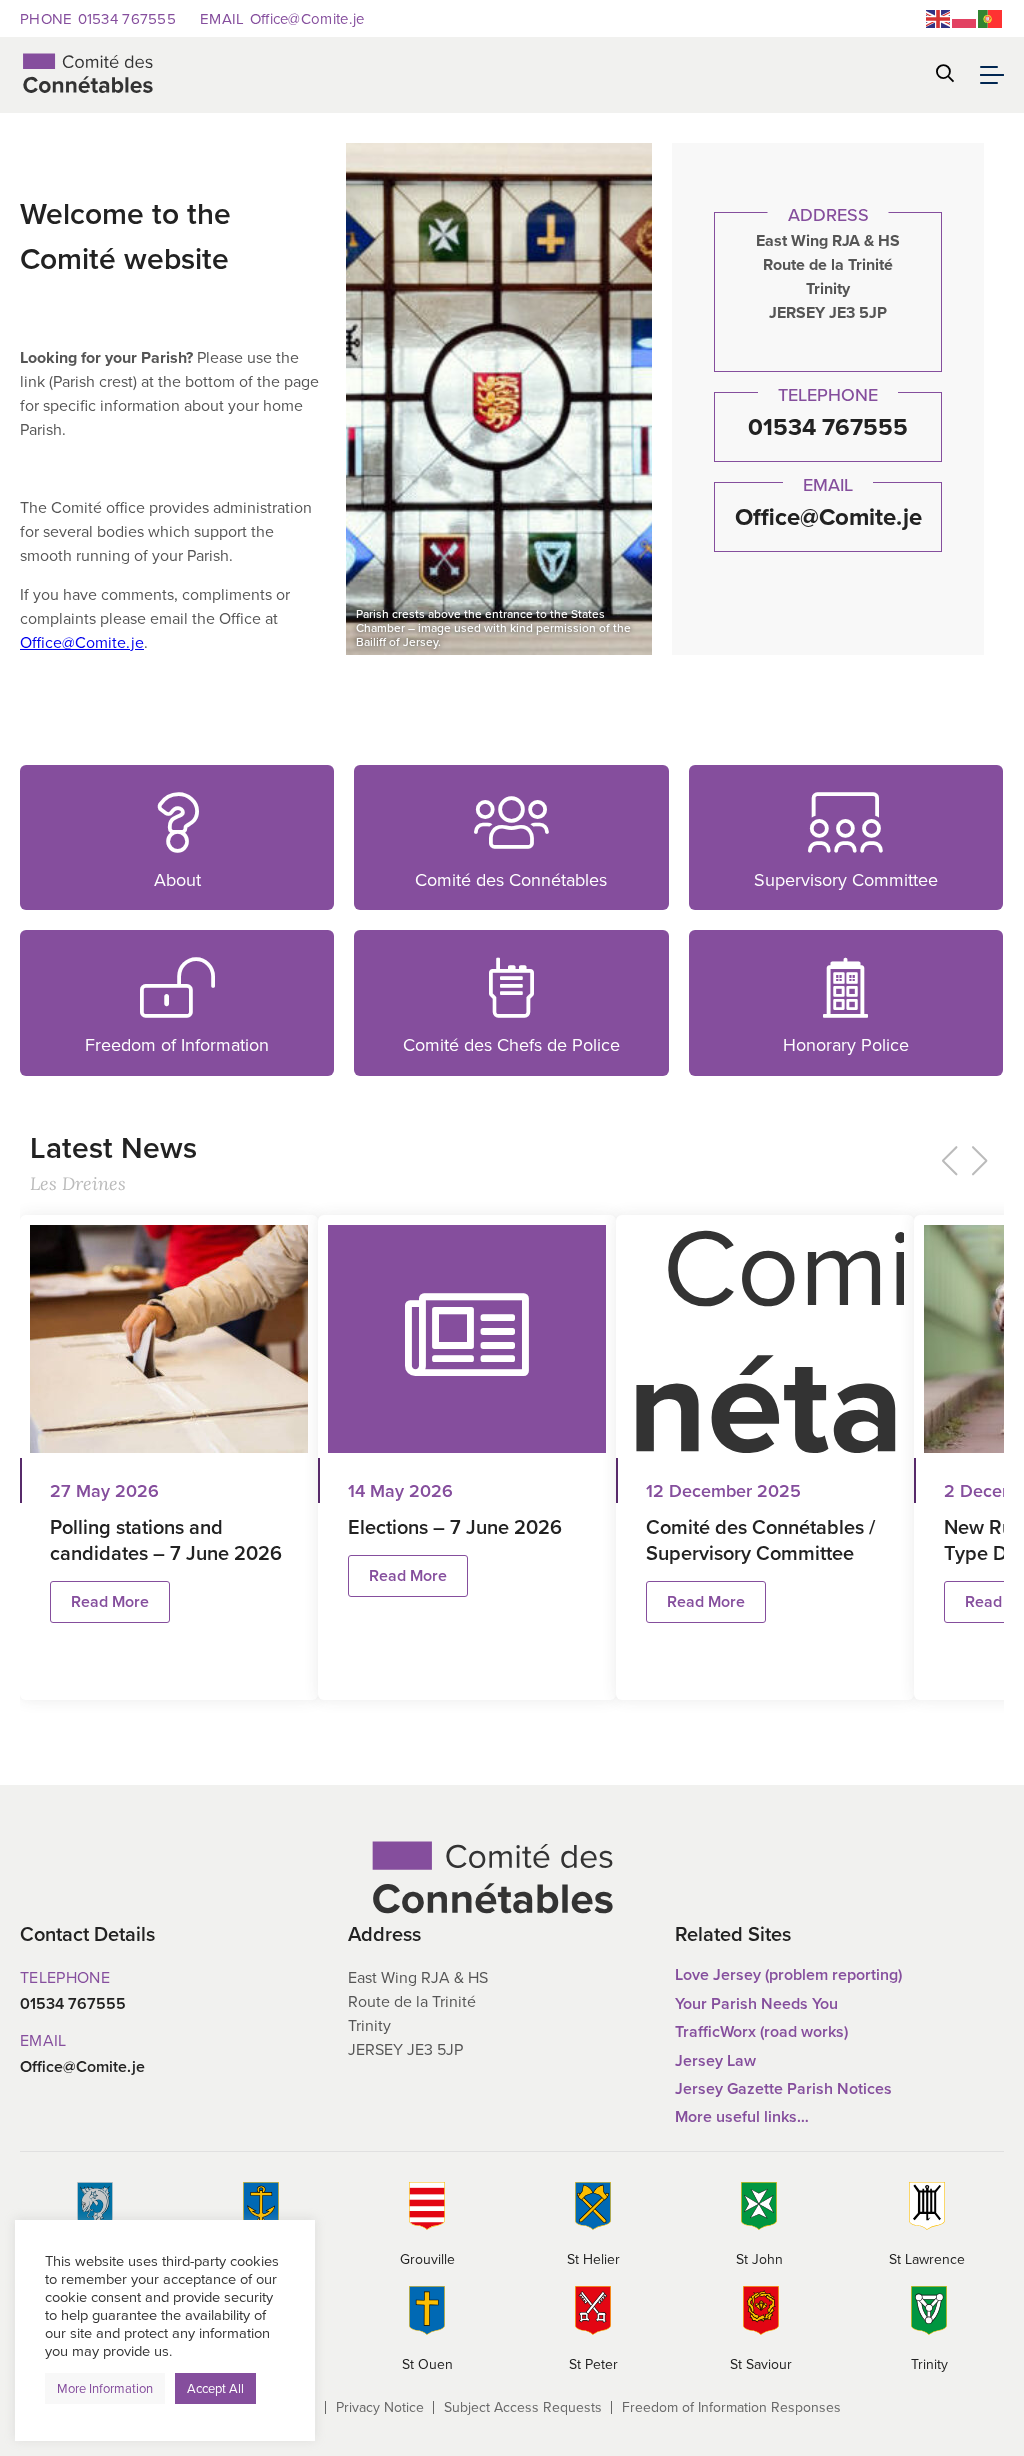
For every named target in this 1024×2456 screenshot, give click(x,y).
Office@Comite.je (282, 18)
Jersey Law (715, 2060)
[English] (939, 17)
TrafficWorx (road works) (761, 2031)
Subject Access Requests (523, 2407)
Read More (60, 775)
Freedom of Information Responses (731, 2407)
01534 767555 (98, 18)
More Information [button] (105, 2388)
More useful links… (742, 2116)
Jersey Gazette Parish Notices (783, 2088)
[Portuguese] (991, 17)
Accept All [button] (215, 2388)
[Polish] (965, 17)
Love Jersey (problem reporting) (788, 1974)
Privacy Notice (380, 2407)
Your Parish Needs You (756, 2003)
